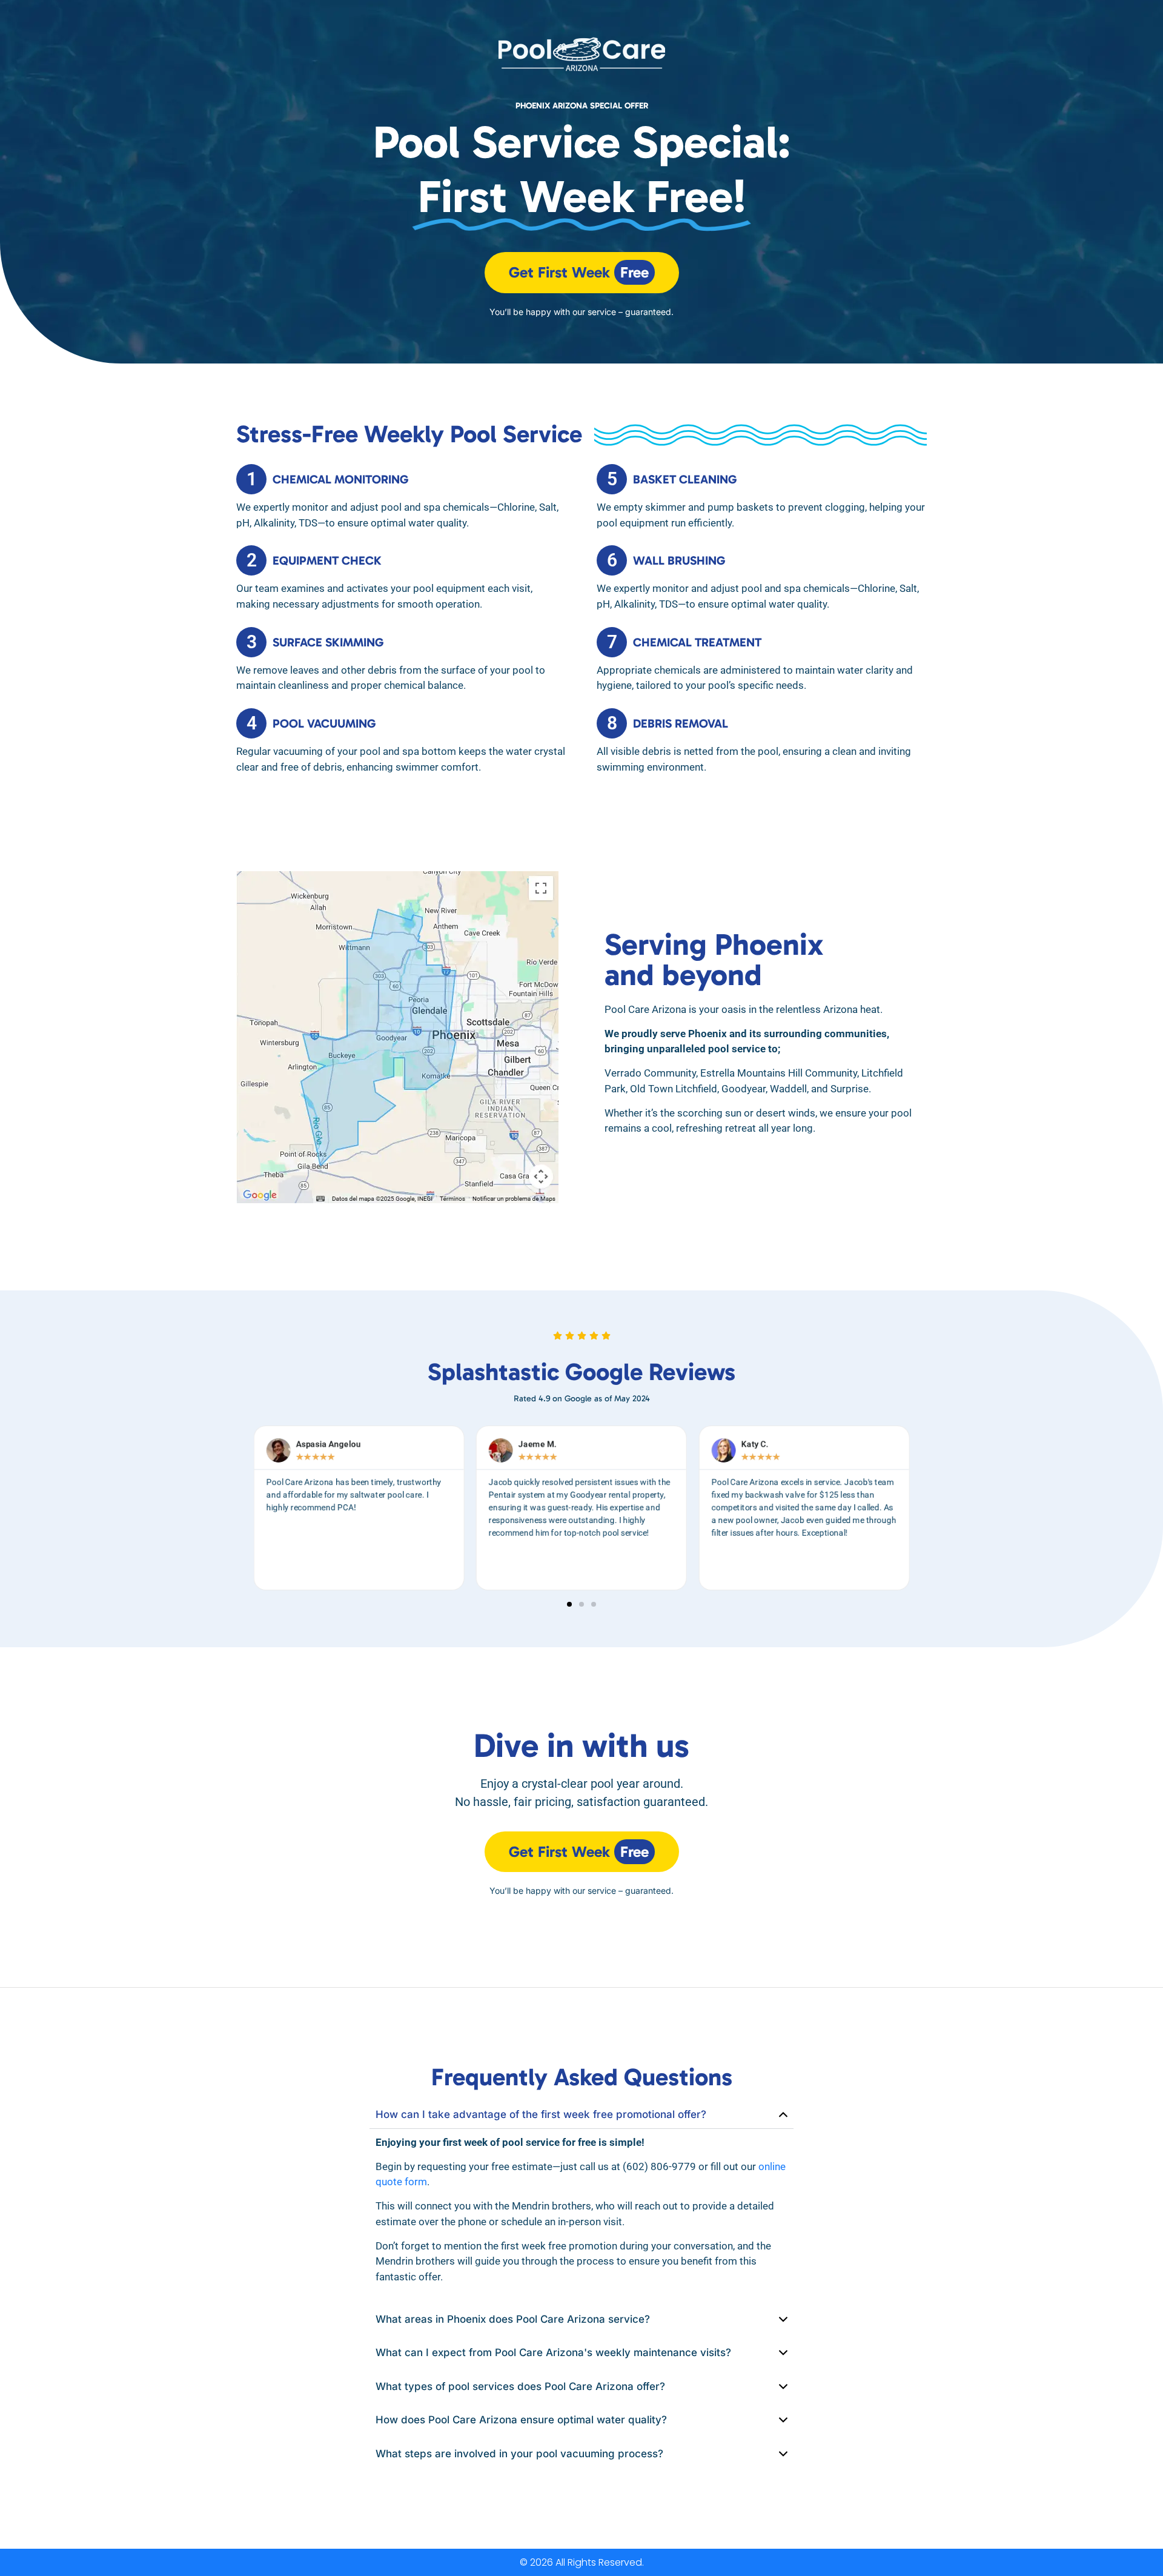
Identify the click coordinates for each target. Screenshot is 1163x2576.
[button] (569, 1604)
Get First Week (579, 272)
